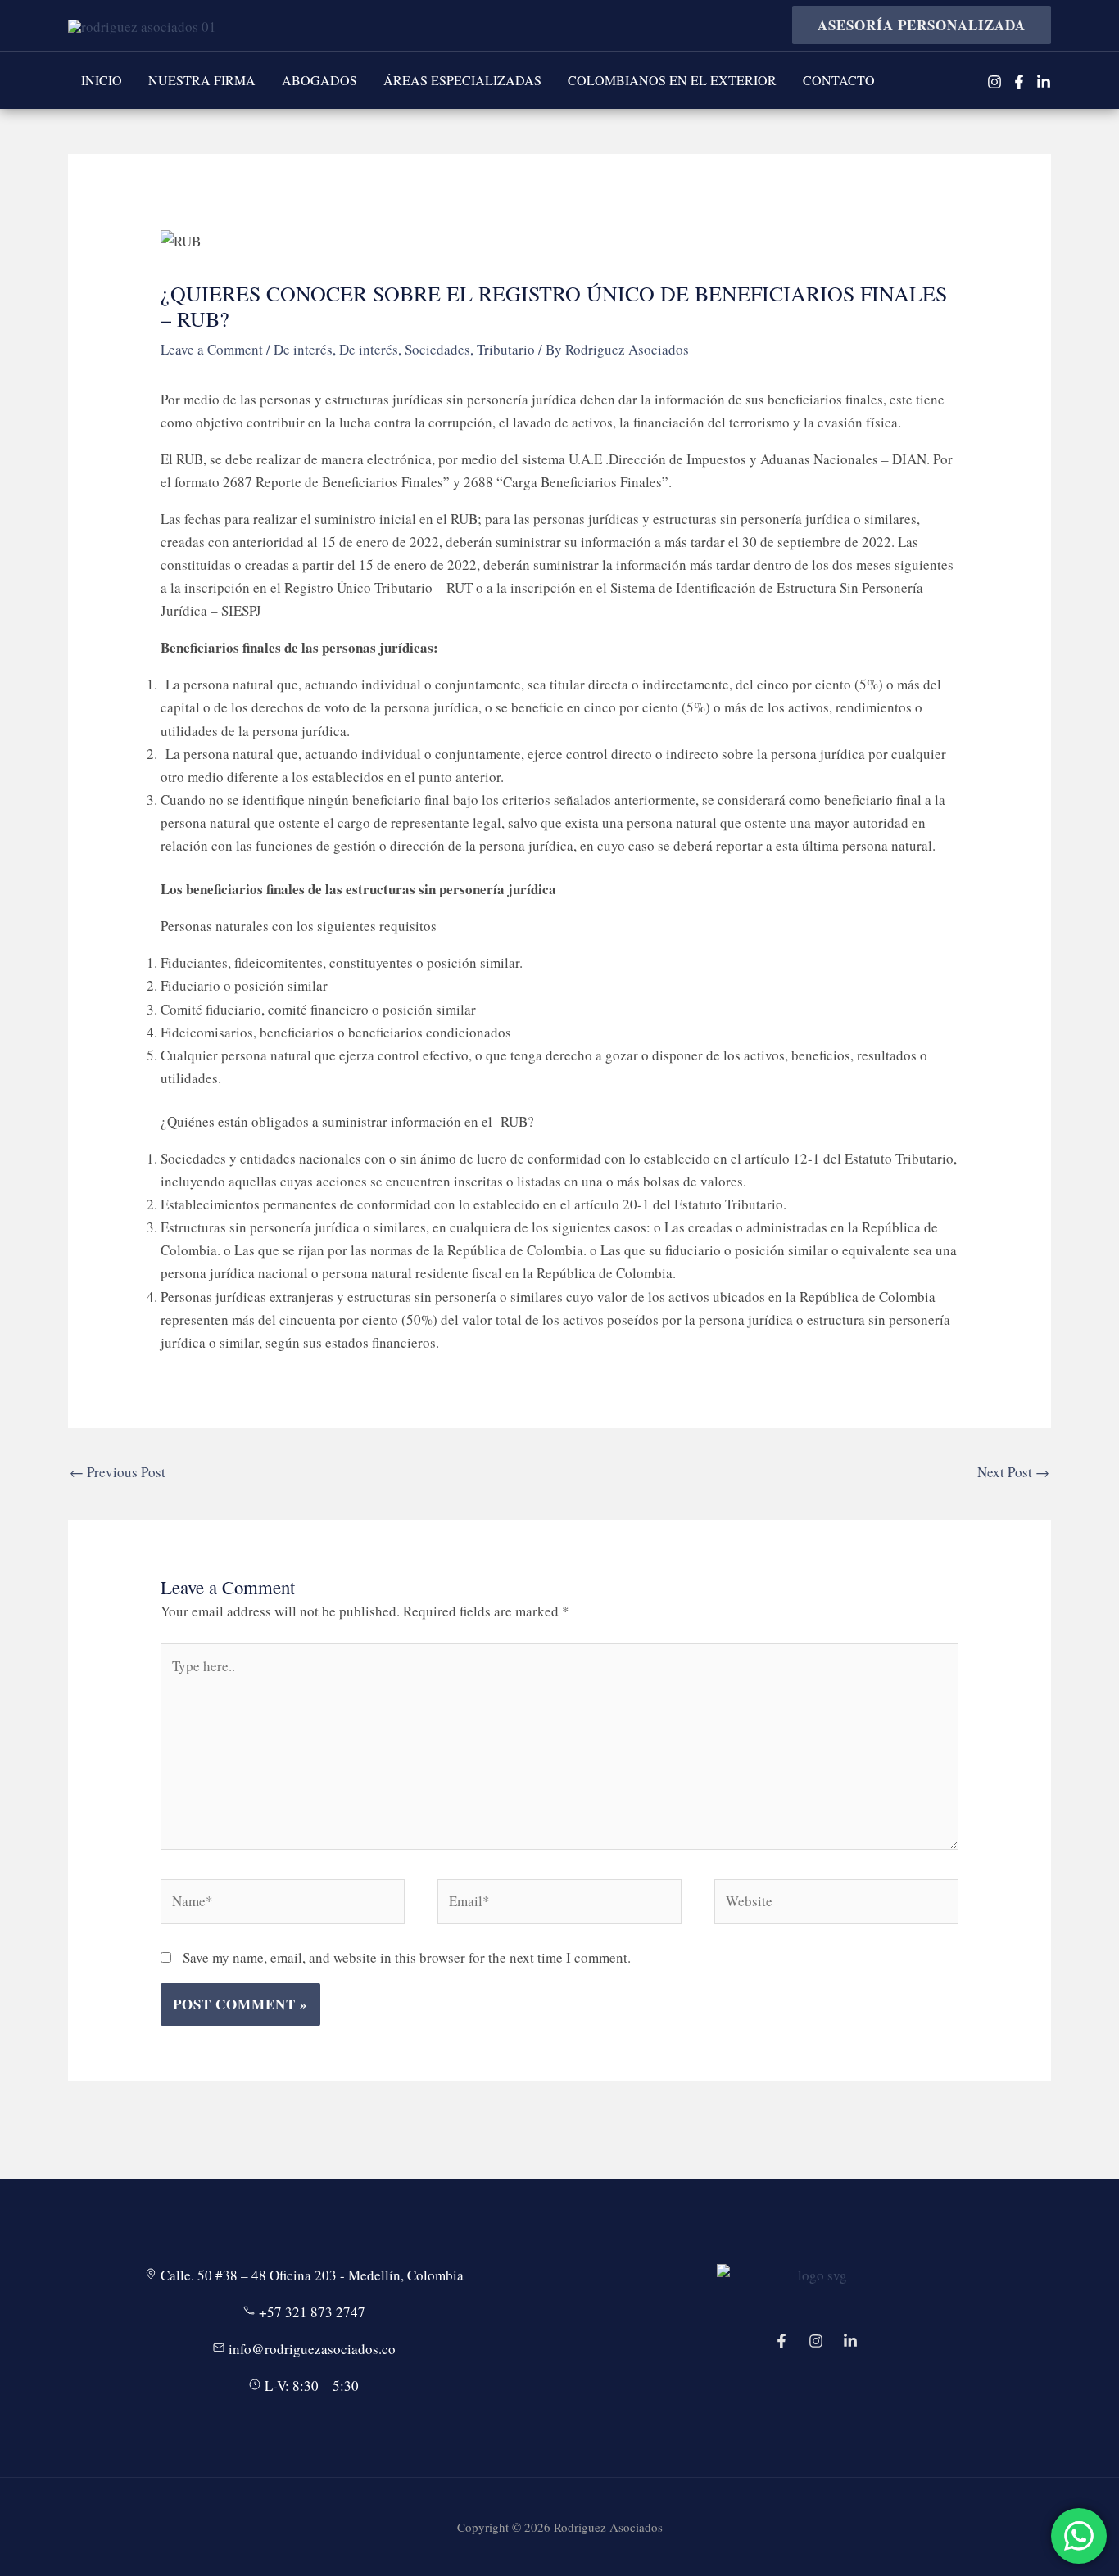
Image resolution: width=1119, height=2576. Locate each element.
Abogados (319, 80)
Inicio (102, 80)
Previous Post (118, 1472)
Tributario (506, 349)
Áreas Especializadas (462, 80)
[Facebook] (1019, 82)
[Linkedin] (1044, 82)
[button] (915, 25)
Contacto (839, 80)
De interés (303, 349)
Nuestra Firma (202, 80)
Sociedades (437, 349)
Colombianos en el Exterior (672, 80)
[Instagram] (994, 82)
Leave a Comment (212, 349)
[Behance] (850, 2341)
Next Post (1013, 1472)
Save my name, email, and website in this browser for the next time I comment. (407, 1957)
